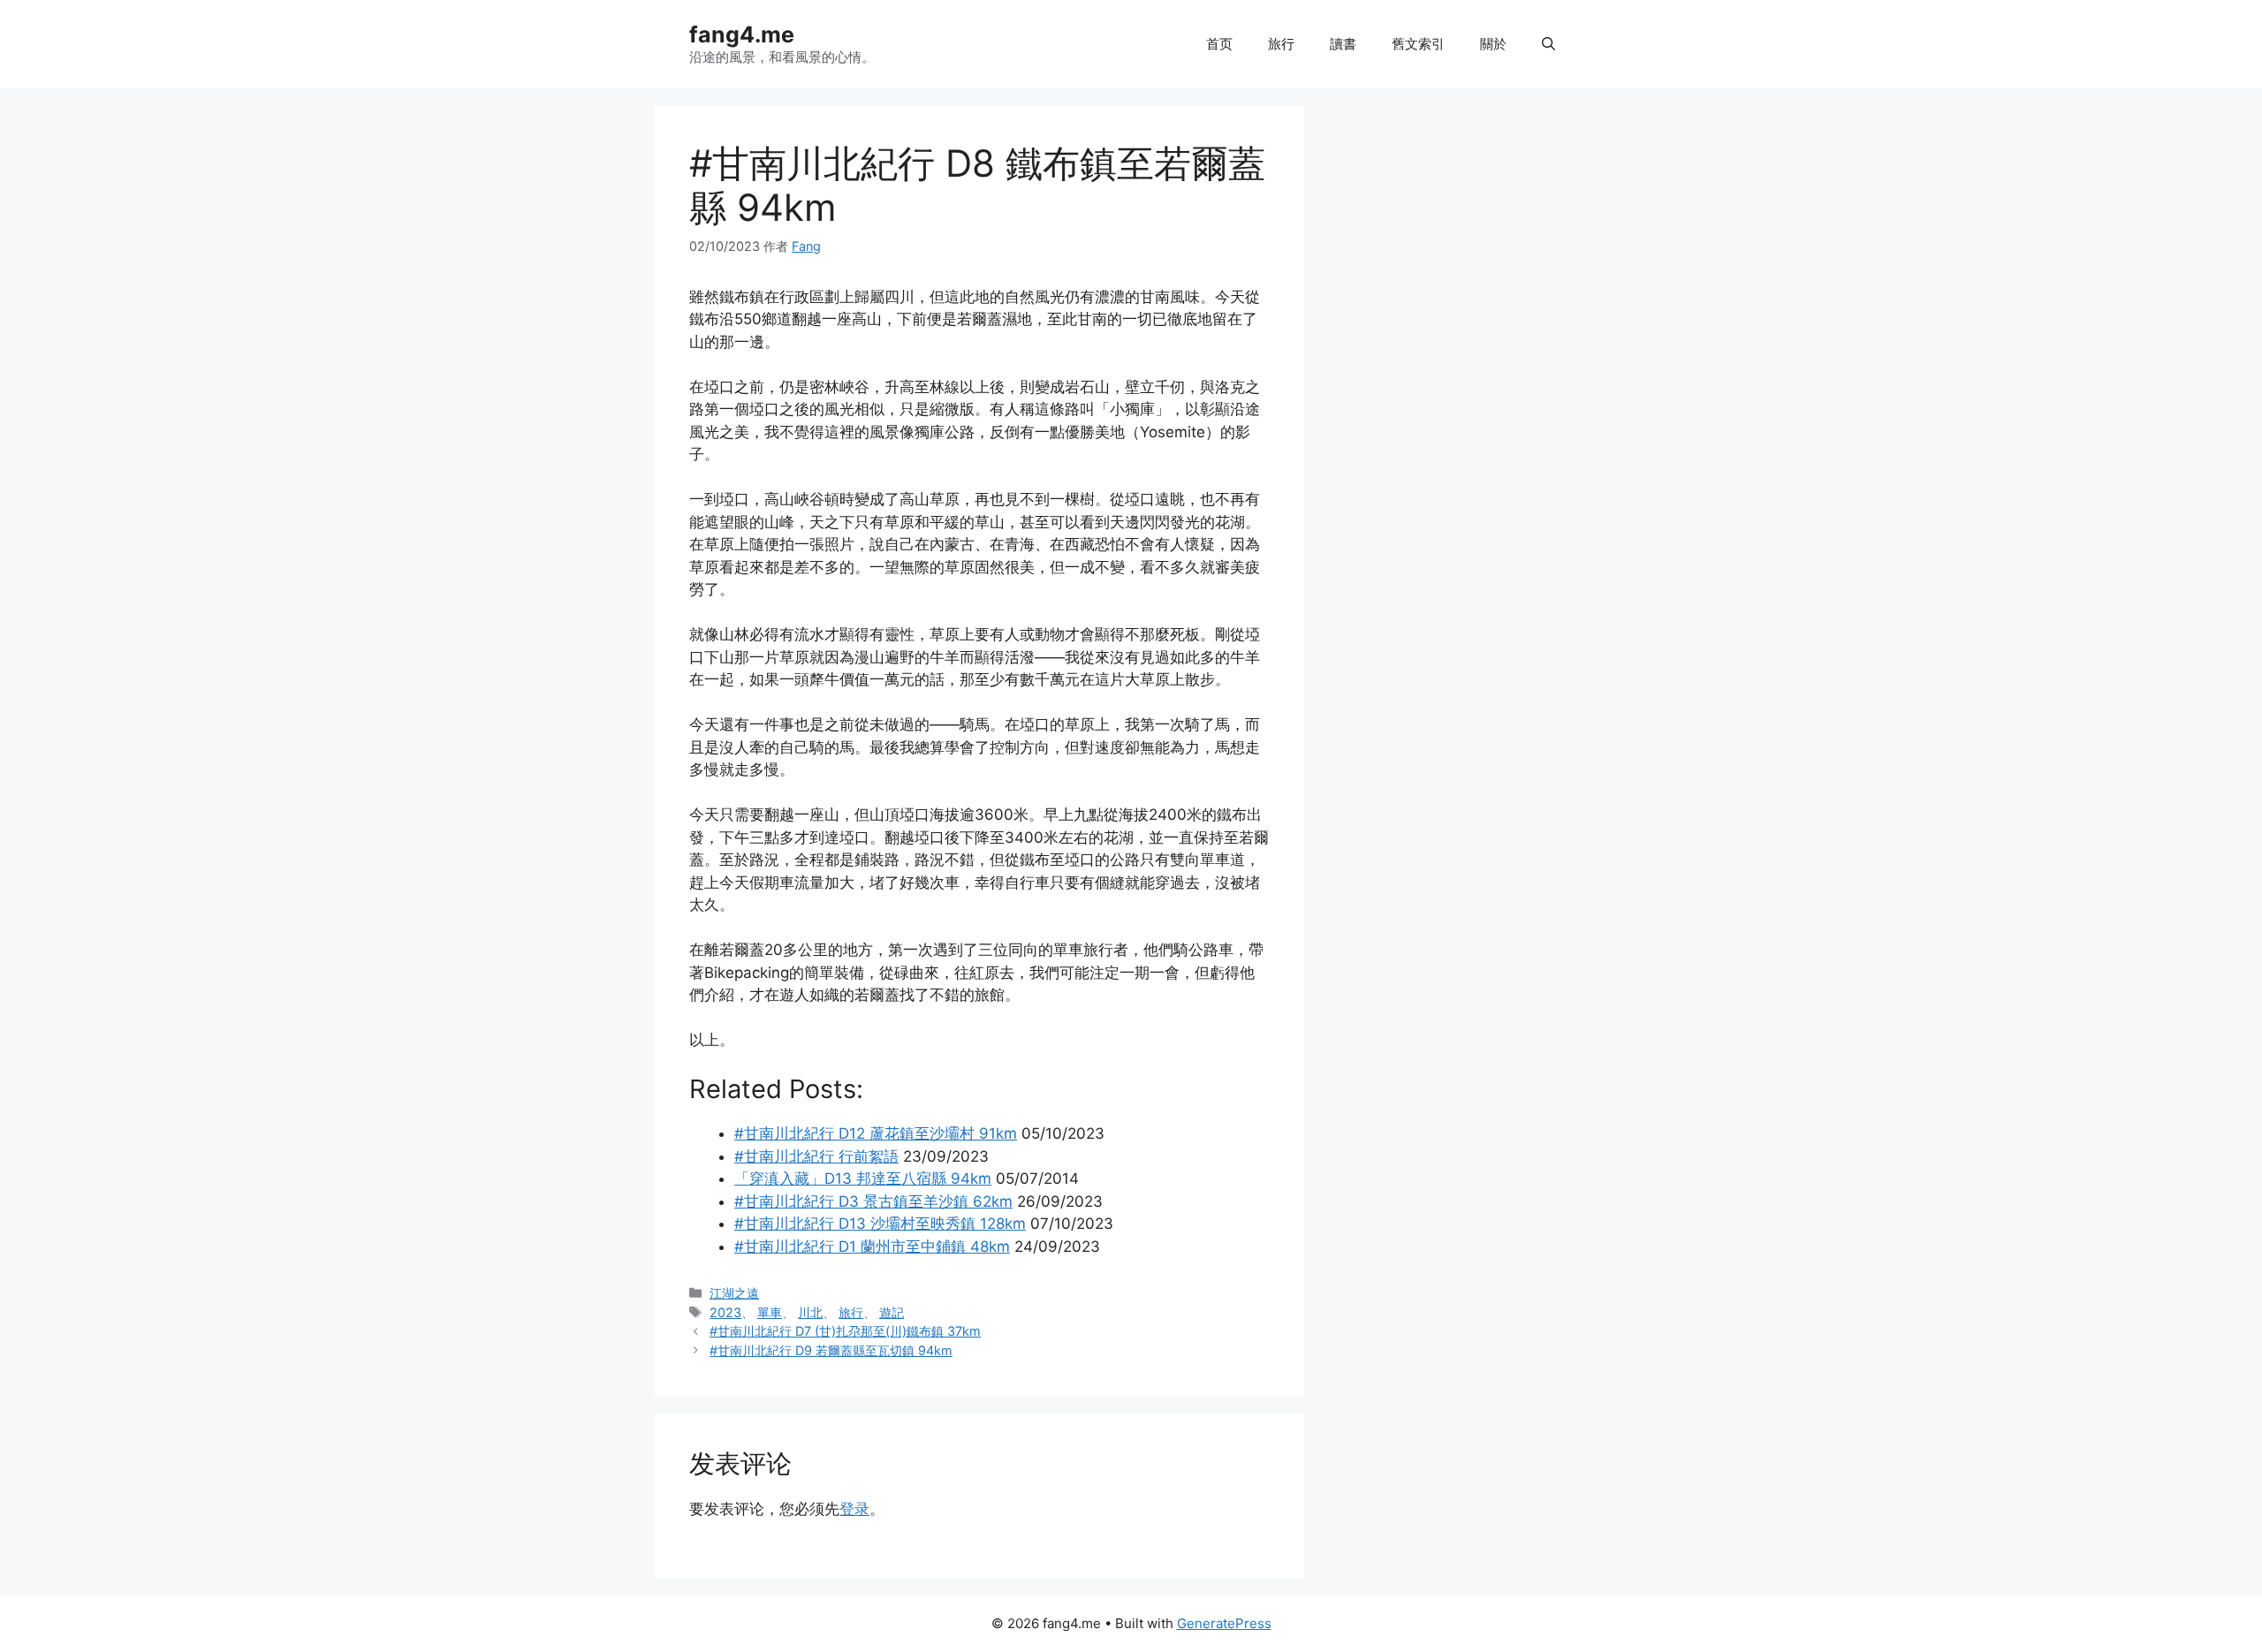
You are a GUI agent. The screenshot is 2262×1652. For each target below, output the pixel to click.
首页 (1219, 44)
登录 (854, 1509)
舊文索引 (1418, 44)
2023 (725, 1312)
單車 (770, 1312)
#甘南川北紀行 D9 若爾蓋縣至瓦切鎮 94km (831, 1350)
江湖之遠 (734, 1293)
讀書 (1343, 44)
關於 (1493, 44)
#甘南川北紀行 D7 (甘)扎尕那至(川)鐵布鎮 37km (845, 1331)
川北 (810, 1312)
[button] (1548, 44)
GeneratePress (1224, 1623)
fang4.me (742, 34)
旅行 (1281, 44)
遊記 (892, 1312)
